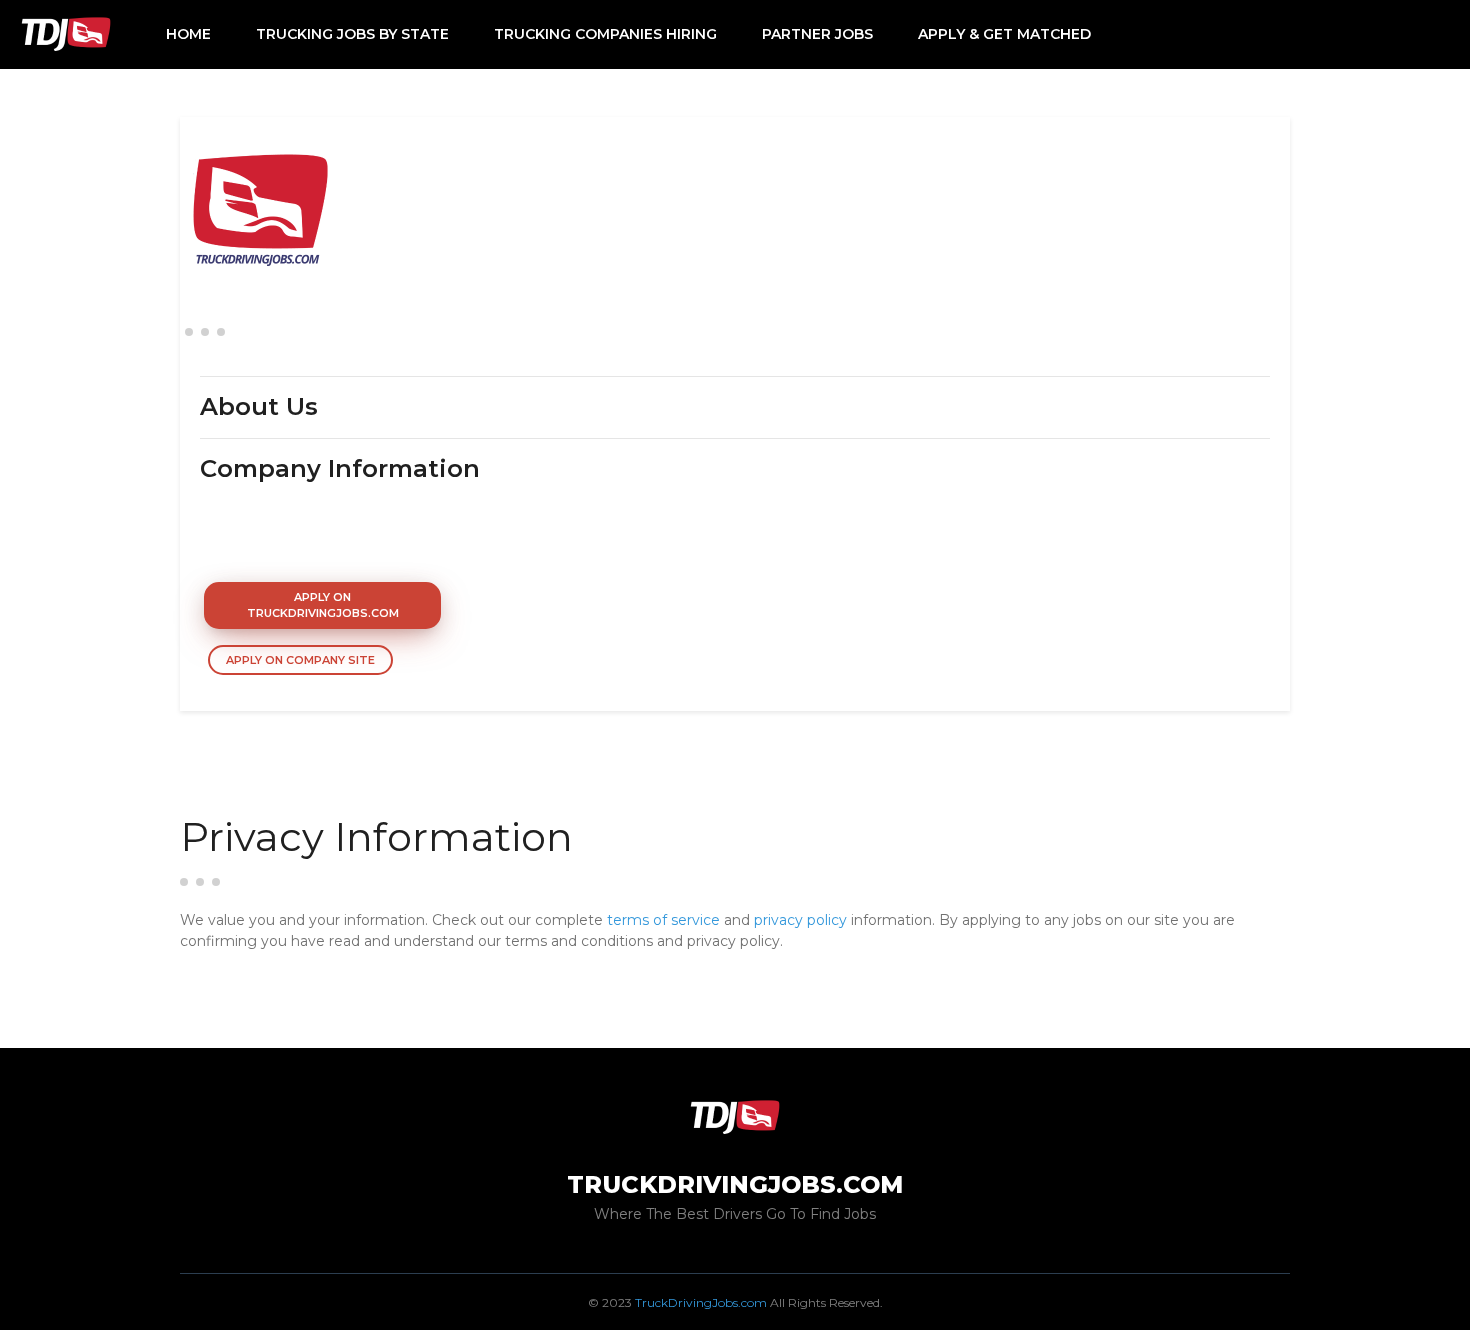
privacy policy (800, 920)
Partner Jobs (817, 34)
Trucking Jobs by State (352, 34)
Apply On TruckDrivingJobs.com (323, 605)
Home (188, 34)
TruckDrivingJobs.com (701, 1302)
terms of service (663, 920)
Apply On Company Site (300, 660)
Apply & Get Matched (1004, 34)
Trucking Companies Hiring (605, 34)
